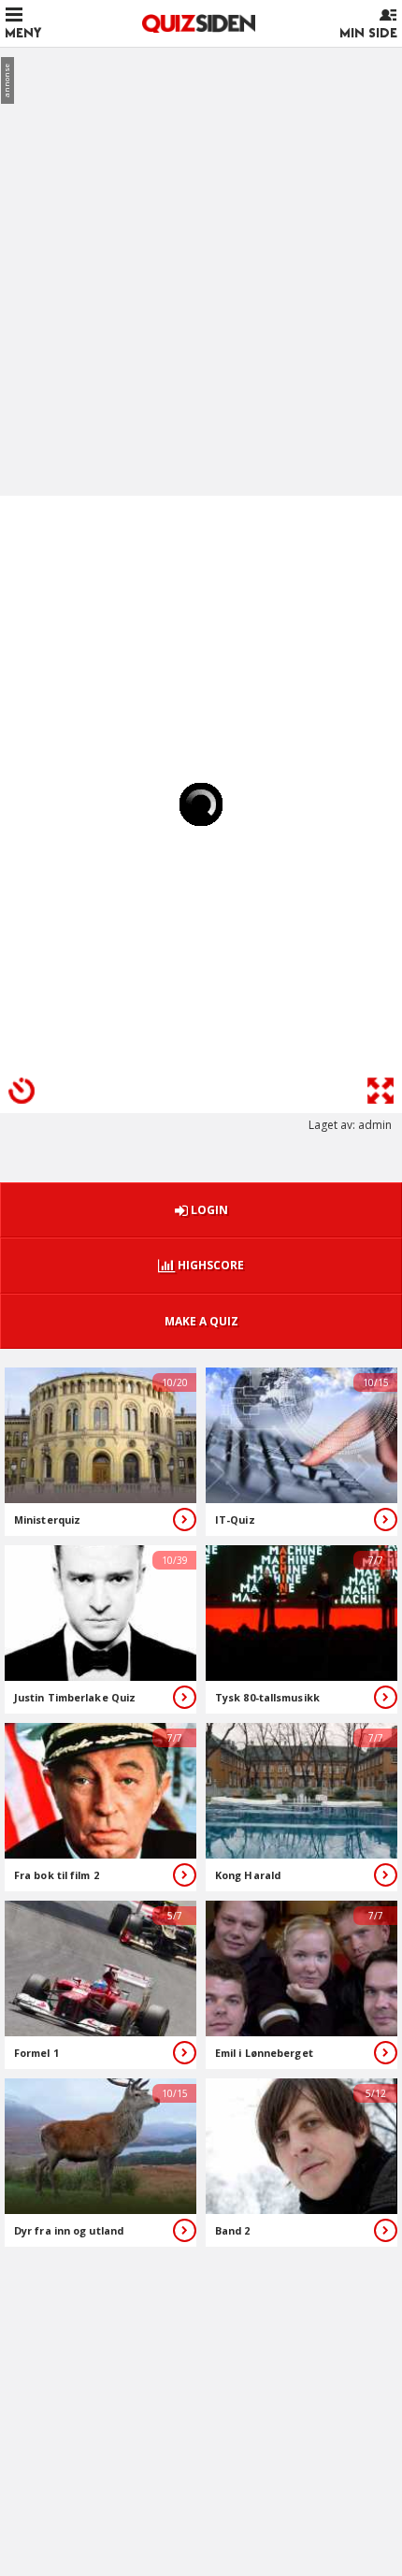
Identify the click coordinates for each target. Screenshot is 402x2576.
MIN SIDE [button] (368, 33)
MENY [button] (23, 33)
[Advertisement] (201, 263)
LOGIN (208, 1210)
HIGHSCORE (209, 1265)
